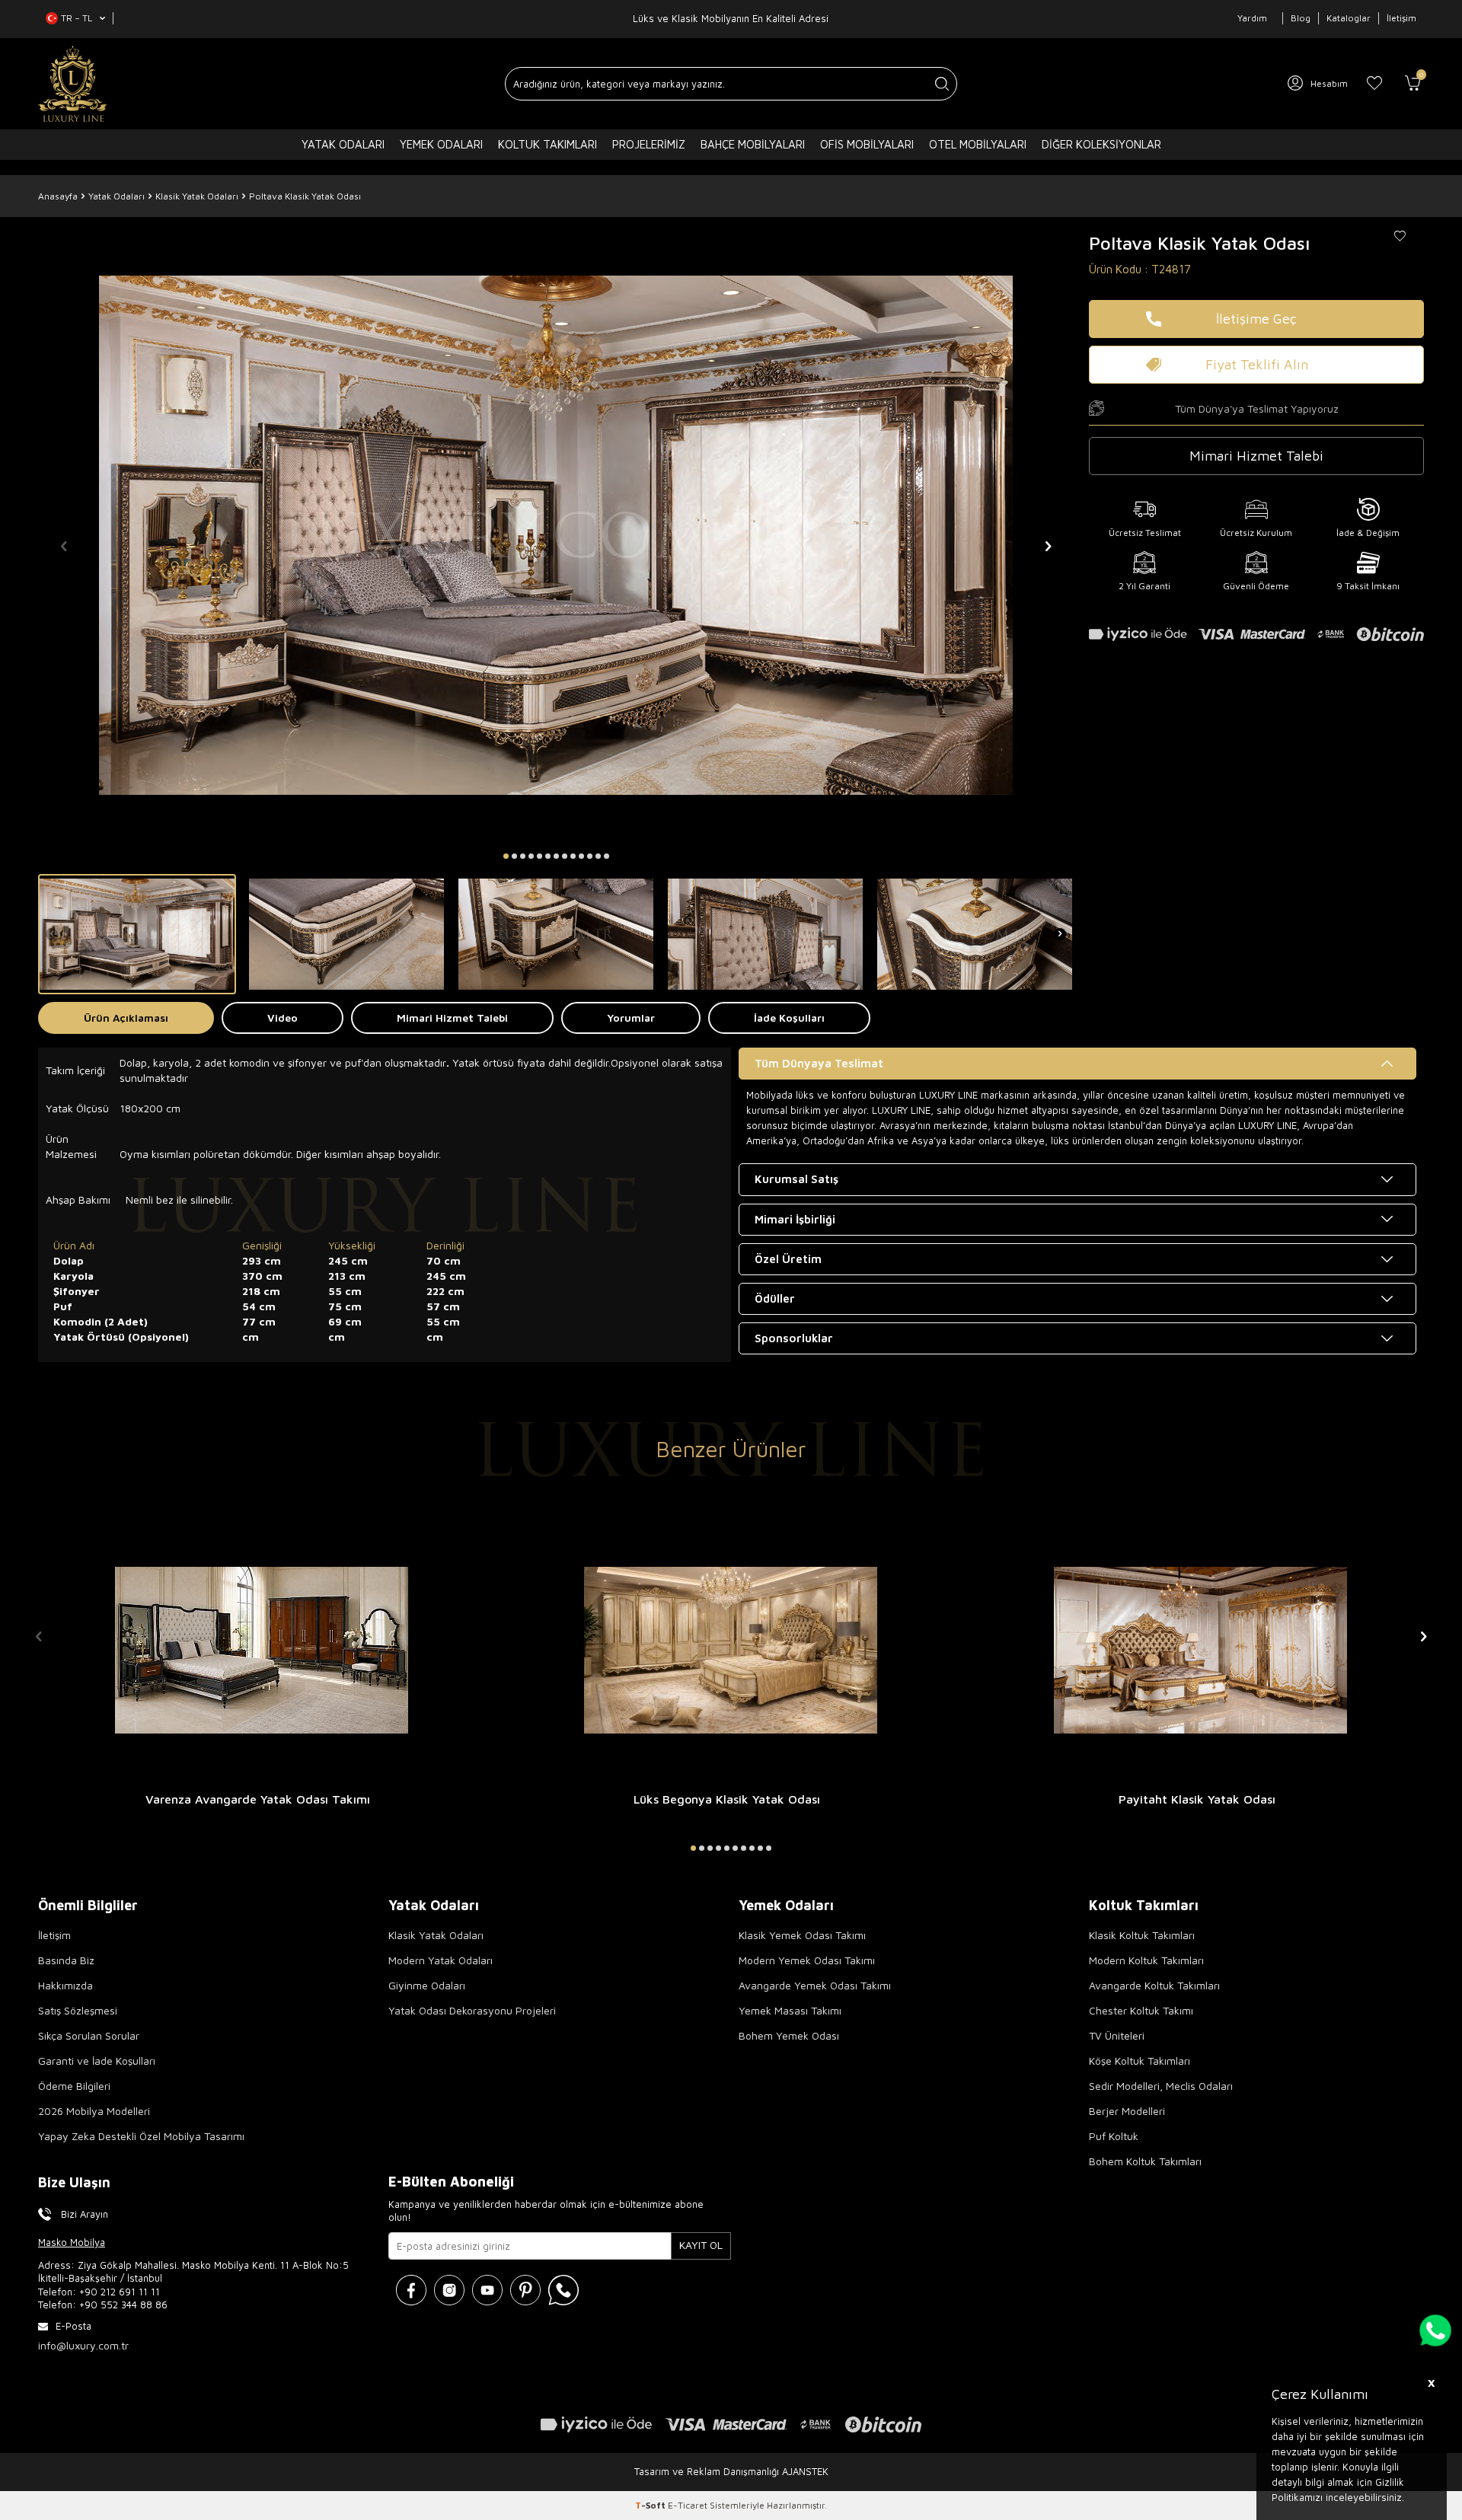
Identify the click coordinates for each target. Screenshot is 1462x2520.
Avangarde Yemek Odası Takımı (815, 1985)
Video (283, 1018)
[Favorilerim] (1374, 84)
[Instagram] (449, 2290)
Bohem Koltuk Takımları (1145, 2161)
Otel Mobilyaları (978, 144)
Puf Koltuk (1114, 2136)
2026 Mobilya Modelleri (94, 2111)
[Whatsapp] (563, 2290)
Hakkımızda (65, 1985)
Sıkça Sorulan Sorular (89, 2035)
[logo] (73, 84)
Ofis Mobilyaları (867, 144)
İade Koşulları (789, 1018)
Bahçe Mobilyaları (753, 144)
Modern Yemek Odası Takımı (807, 1960)
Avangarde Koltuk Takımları (1154, 1985)
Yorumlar (631, 1018)
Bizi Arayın (85, 2214)
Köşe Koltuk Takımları (1140, 2061)
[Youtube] (487, 2290)
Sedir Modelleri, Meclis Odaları (1161, 2086)
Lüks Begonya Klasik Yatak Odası (727, 1799)
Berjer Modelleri (1127, 2111)
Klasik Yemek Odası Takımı (802, 1935)
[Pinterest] (525, 2290)
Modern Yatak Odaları (441, 1960)
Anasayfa (58, 196)
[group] (556, 535)
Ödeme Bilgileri (74, 2086)
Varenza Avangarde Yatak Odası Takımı (258, 1799)
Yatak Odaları (343, 144)
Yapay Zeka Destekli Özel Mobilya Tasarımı (141, 2136)
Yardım (1252, 18)
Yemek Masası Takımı (790, 2010)
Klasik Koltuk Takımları (1142, 1935)
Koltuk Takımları (547, 144)
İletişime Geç (1256, 319)
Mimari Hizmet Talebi (452, 1018)
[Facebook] (411, 2290)
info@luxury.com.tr (83, 2345)
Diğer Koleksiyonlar (1101, 144)
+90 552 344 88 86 (123, 2305)
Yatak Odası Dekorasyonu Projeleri (472, 2010)
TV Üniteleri (1117, 2035)
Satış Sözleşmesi (78, 2010)
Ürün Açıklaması (126, 1018)
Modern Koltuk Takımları (1146, 1960)
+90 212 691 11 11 (120, 2292)
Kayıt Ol (701, 2245)
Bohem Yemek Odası (789, 2035)
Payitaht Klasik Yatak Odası (1197, 1799)
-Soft (651, 2505)
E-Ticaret (688, 2505)
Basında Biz (66, 1960)
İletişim (1401, 18)
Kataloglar (1349, 18)
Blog (1301, 18)
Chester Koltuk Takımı (1141, 2010)
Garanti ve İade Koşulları (97, 2061)
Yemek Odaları (441, 144)
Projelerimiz (649, 144)
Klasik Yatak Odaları (197, 196)
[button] (506, 856)
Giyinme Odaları (427, 1985)
